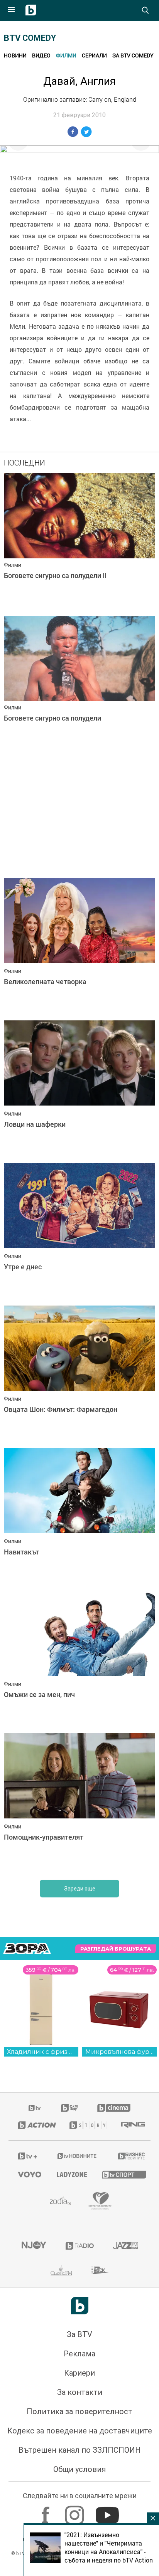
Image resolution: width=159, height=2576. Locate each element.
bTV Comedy (30, 38)
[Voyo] (28, 2174)
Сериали (94, 55)
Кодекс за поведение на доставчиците (80, 2431)
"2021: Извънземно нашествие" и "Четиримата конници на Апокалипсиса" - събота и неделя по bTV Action (109, 2547)
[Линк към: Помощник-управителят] (79, 1803)
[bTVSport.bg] (121, 2174)
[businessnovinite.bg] (129, 2156)
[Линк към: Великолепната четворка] (79, 947)
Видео (41, 55)
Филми (66, 55)
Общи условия (79, 2469)
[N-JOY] (34, 2246)
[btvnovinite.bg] (77, 2156)
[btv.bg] (35, 2108)
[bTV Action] (34, 2125)
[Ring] (131, 2125)
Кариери (79, 2373)
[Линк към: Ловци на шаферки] (79, 1090)
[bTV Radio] (80, 2246)
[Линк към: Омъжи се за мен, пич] (79, 1660)
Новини (15, 55)
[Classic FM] (61, 2270)
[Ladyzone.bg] (70, 2174)
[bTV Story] (86, 2125)
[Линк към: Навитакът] (79, 1517)
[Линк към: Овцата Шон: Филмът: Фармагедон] (79, 1375)
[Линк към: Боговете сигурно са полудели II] (79, 543)
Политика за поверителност (79, 2411)
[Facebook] (47, 2511)
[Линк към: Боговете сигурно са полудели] (79, 685)
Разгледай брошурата (116, 1949)
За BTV (79, 2334)
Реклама (79, 2354)
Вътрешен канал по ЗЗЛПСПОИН (80, 2450)
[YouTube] (108, 2511)
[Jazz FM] (125, 2246)
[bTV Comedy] (69, 2108)
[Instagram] (75, 2511)
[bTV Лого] (80, 2306)
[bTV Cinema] (114, 2108)
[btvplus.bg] (27, 2156)
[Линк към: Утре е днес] (79, 1232)
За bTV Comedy (133, 55)
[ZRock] (100, 2270)
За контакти (80, 2392)
